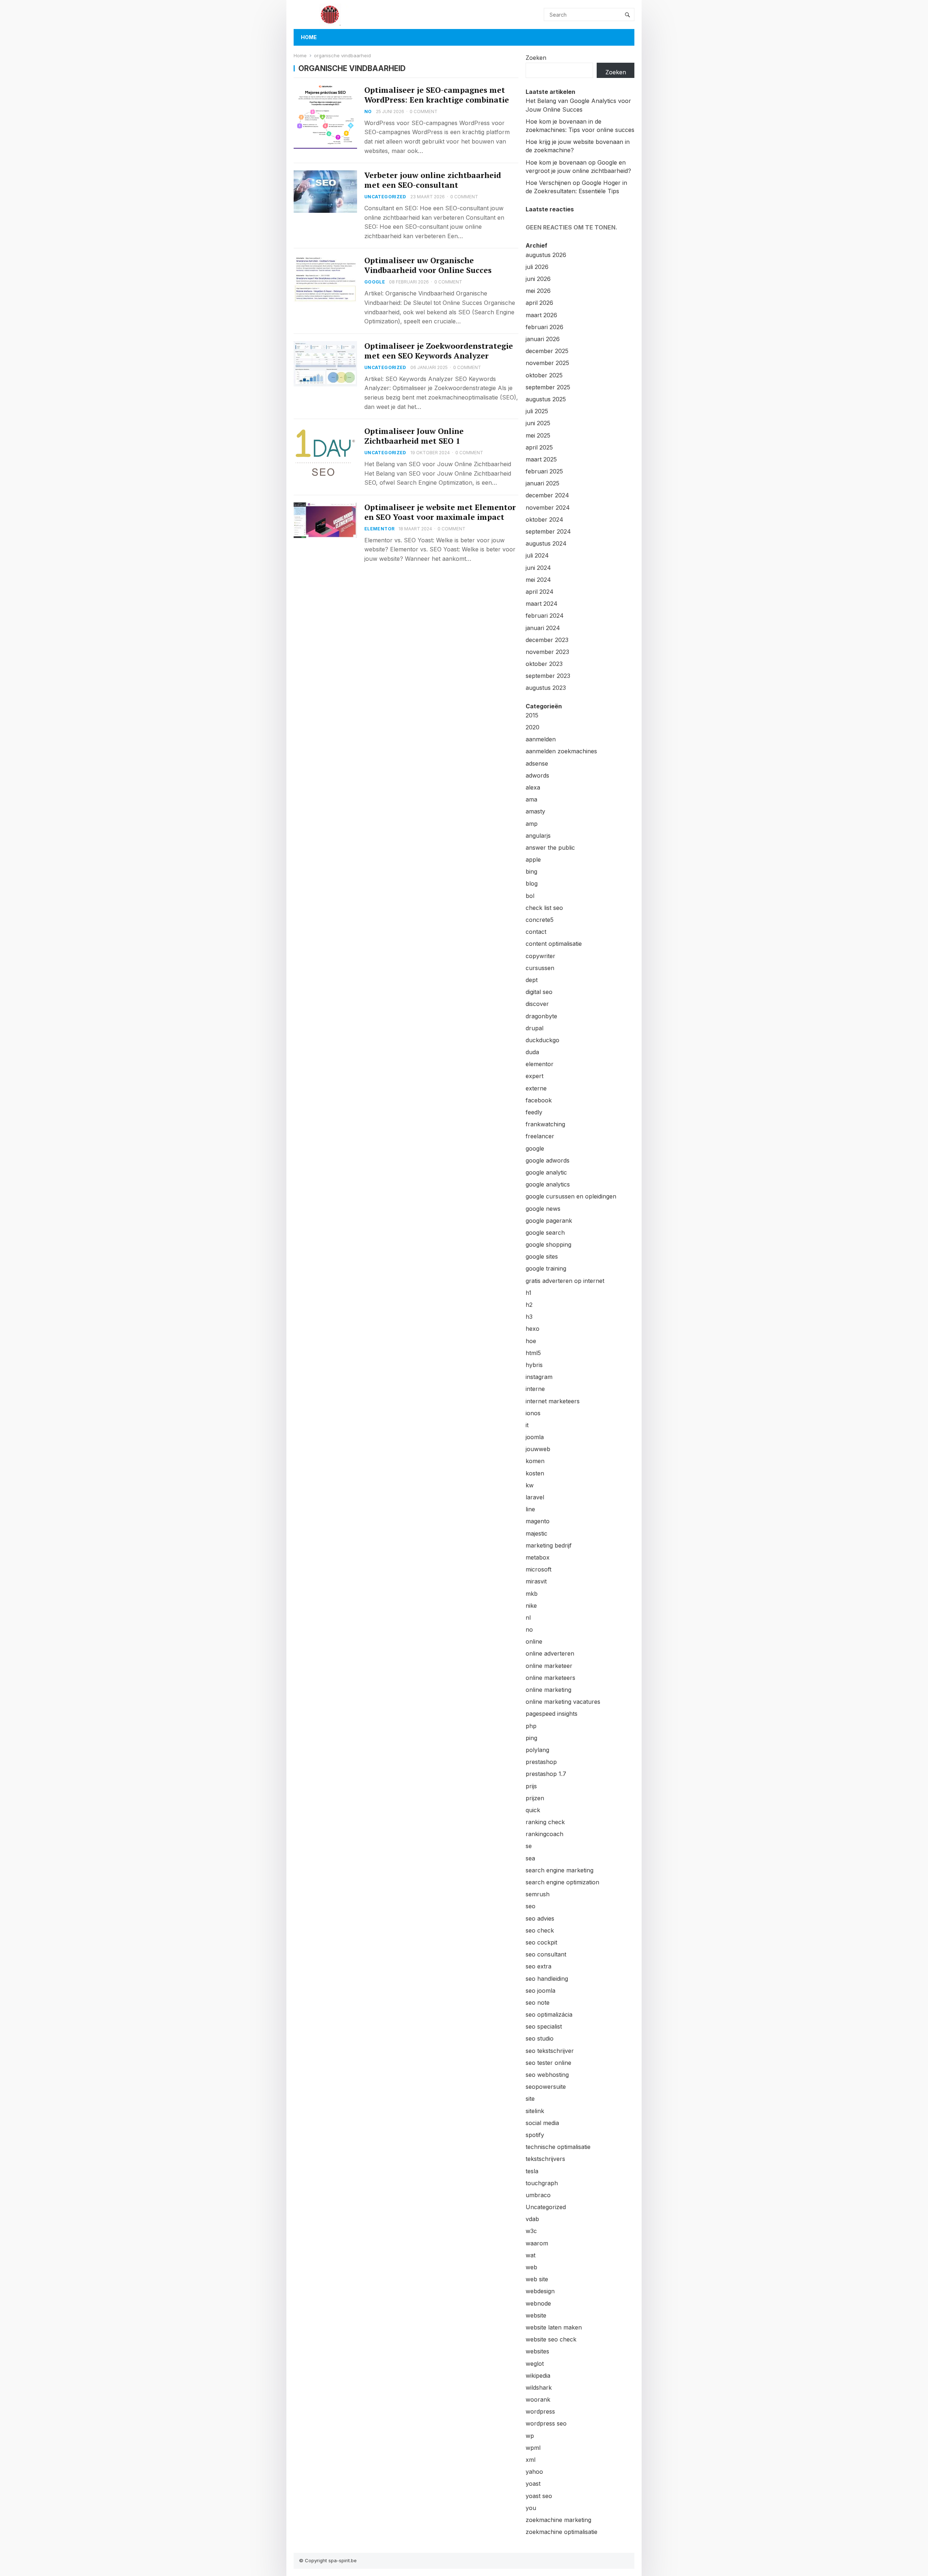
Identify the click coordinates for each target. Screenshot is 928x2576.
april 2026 (539, 303)
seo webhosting (547, 2075)
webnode (538, 2303)
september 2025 (548, 387)
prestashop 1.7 (546, 1774)
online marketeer (549, 1666)
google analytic (546, 1172)
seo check (540, 1930)
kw (530, 1485)
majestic (536, 1533)
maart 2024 (542, 604)
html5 (533, 1353)
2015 (532, 715)
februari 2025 (544, 471)
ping (531, 1738)
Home (309, 37)
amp (532, 824)
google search (545, 1233)
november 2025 (547, 363)
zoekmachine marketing (558, 2520)
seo (531, 1906)
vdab (532, 2219)
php (531, 1726)
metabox (538, 1557)
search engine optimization (562, 1882)
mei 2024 (538, 580)
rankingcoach (544, 1834)
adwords (537, 775)
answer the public (550, 848)
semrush (538, 1894)
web (531, 2267)
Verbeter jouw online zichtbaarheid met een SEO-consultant (433, 180)
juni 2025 (538, 423)
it (527, 1425)
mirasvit (536, 1581)
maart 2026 (541, 315)
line (530, 1509)
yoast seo (539, 2496)
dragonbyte (541, 1016)
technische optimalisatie (558, 2147)
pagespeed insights (552, 1714)
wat (531, 2255)
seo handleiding (547, 1979)
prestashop (541, 1762)
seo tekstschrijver (550, 2051)
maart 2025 (541, 459)
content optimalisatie (554, 944)
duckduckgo (542, 1040)
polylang (537, 1750)
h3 (529, 1317)
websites (537, 2351)
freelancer (540, 1136)
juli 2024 (537, 555)
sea (530, 1858)
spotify (535, 2135)
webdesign (540, 2291)
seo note (538, 2003)
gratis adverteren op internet (565, 1281)
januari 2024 (543, 628)
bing (531, 871)
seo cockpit (541, 1942)
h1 (529, 1293)
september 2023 (548, 676)
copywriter (540, 956)
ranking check (545, 1822)
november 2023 (547, 652)
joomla (535, 1437)
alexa (533, 787)
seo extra (538, 1966)
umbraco (538, 2195)
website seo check (551, 2339)
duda (532, 1052)
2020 (533, 727)
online (534, 1641)
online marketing (548, 1690)
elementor (379, 529)
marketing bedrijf (549, 1545)
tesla (532, 2171)
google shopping (548, 1244)
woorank (538, 2399)
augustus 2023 (546, 688)
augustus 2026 (546, 255)
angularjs (538, 836)
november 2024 (548, 508)
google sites (542, 1256)
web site (537, 2279)
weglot (535, 2364)
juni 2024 (538, 568)
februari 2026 (544, 327)
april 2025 (539, 447)
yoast (533, 2484)
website (536, 2315)
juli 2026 (537, 267)
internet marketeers (553, 1401)
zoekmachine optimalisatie (562, 2532)
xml (531, 2460)
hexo (533, 1329)
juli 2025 (537, 411)
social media (542, 2123)
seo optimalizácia (549, 2014)
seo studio (540, 2038)
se (529, 1846)
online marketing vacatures (563, 1702)
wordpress (540, 2411)
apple (533, 860)
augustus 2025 (546, 399)
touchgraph (542, 2183)
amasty (535, 811)
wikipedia (538, 2376)
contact (536, 932)
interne (535, 1389)
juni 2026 (538, 279)
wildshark (539, 2387)
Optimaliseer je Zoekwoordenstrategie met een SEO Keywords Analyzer (439, 351)
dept (532, 980)
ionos (533, 1413)
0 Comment (424, 111)
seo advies (540, 1918)
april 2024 (540, 592)
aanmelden (541, 739)
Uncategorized (385, 197)
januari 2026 (543, 339)
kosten (535, 1473)
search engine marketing (560, 1870)
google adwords (548, 1160)
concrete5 (540, 920)
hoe (531, 1341)
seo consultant (546, 1954)
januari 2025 (542, 483)
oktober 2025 (544, 375)
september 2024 (548, 531)
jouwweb (538, 1449)
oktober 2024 (544, 519)
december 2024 (547, 495)
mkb (532, 1594)
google (375, 282)
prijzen (535, 1798)
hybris (534, 1365)
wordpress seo (546, 2423)
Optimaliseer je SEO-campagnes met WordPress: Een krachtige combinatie (437, 95)
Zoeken (536, 58)
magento (538, 1521)
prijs (531, 1786)
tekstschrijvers (545, 2159)
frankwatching (545, 1124)
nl (528, 1618)
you (531, 2508)
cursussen (540, 968)
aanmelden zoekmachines (561, 751)
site (530, 2099)
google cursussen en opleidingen (571, 1196)
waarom (537, 2243)
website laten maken (554, 2327)
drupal (535, 1028)
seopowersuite (546, 2087)
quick (533, 1810)
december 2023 (547, 640)
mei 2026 (538, 291)
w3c (531, 2231)
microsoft (538, 1569)
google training (546, 1268)
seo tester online (548, 2063)
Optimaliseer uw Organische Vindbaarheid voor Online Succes (428, 265)
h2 (529, 1305)
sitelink (535, 2111)
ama (531, 799)
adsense (537, 763)
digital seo (539, 992)
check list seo (544, 908)
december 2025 (547, 351)
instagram (539, 1377)
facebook (539, 1100)
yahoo (534, 2472)
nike (531, 1606)
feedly (534, 1112)
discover (537, 1004)
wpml (533, 2448)
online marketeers (550, 1678)
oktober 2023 (544, 664)
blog (532, 883)
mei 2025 (538, 435)
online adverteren (550, 1653)
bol (530, 896)
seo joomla (540, 1991)
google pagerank (549, 1221)
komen (535, 1461)
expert (535, 1076)
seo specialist (544, 2026)
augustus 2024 (546, 543)
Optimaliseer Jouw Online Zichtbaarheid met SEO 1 (414, 436)
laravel (535, 1497)
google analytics (548, 1184)
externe (536, 1088)
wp (530, 2436)
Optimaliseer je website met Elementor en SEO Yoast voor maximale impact (440, 512)
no (368, 111)
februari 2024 (545, 616)
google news (543, 1209)
